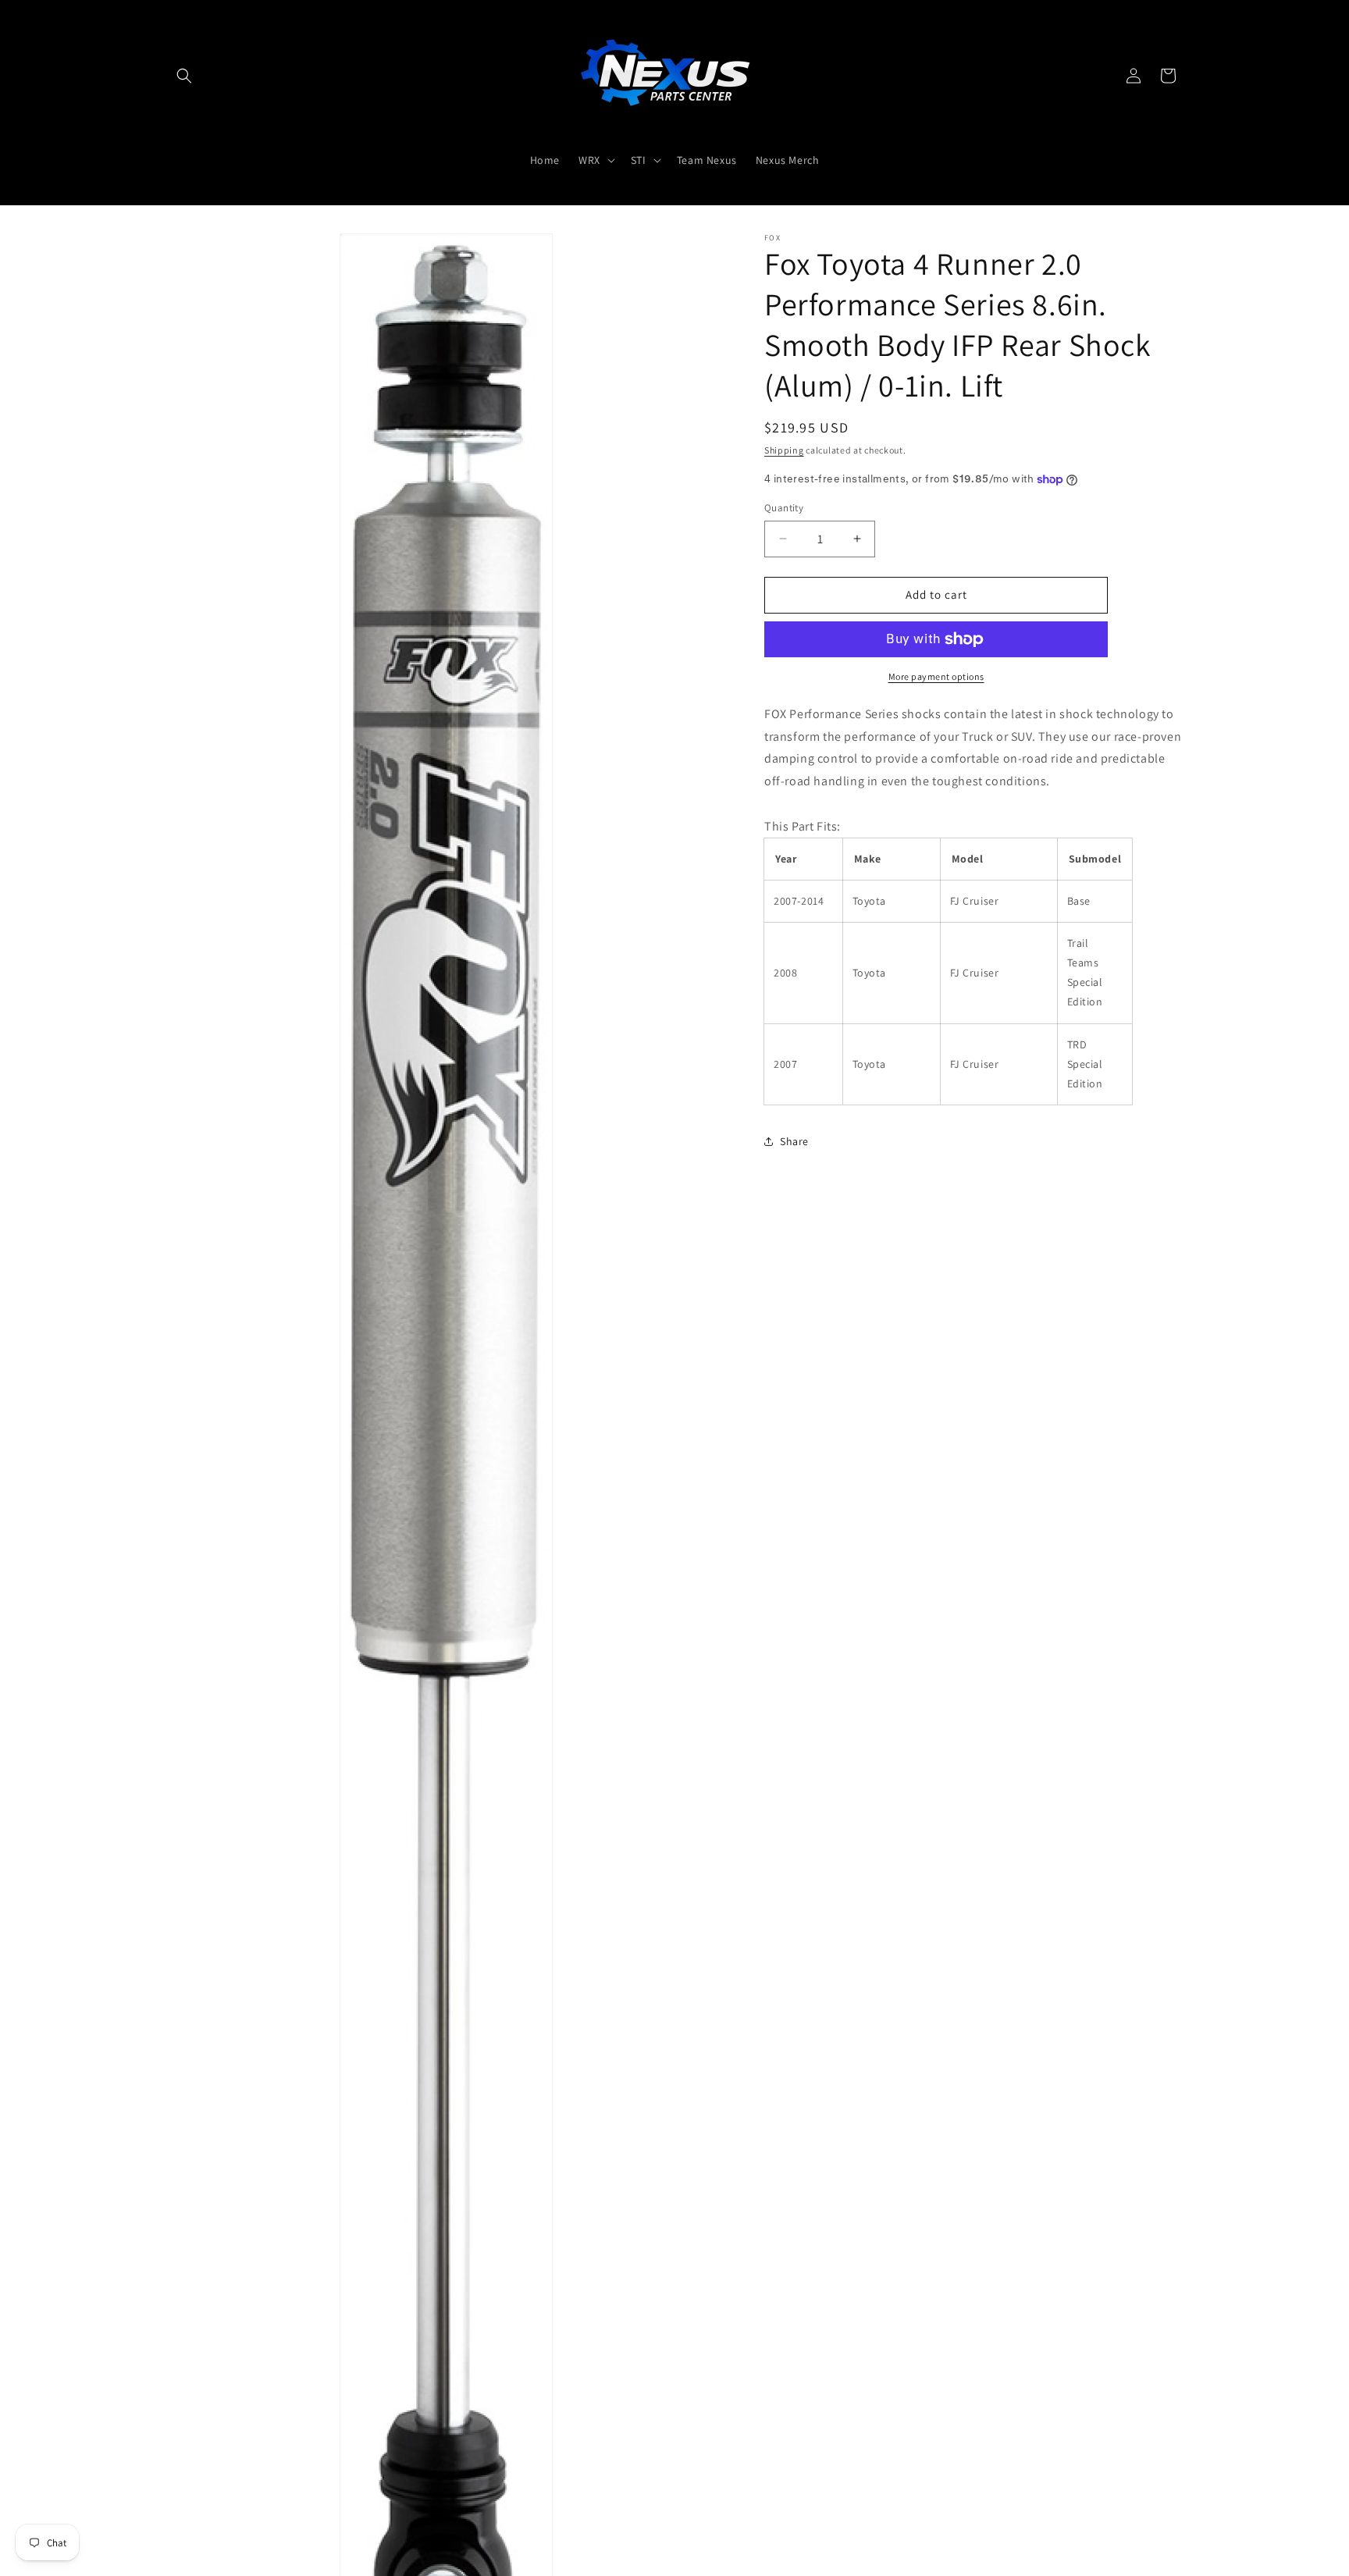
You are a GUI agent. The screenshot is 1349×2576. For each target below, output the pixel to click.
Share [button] (794, 1141)
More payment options (936, 676)
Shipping (784, 450)
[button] (184, 76)
